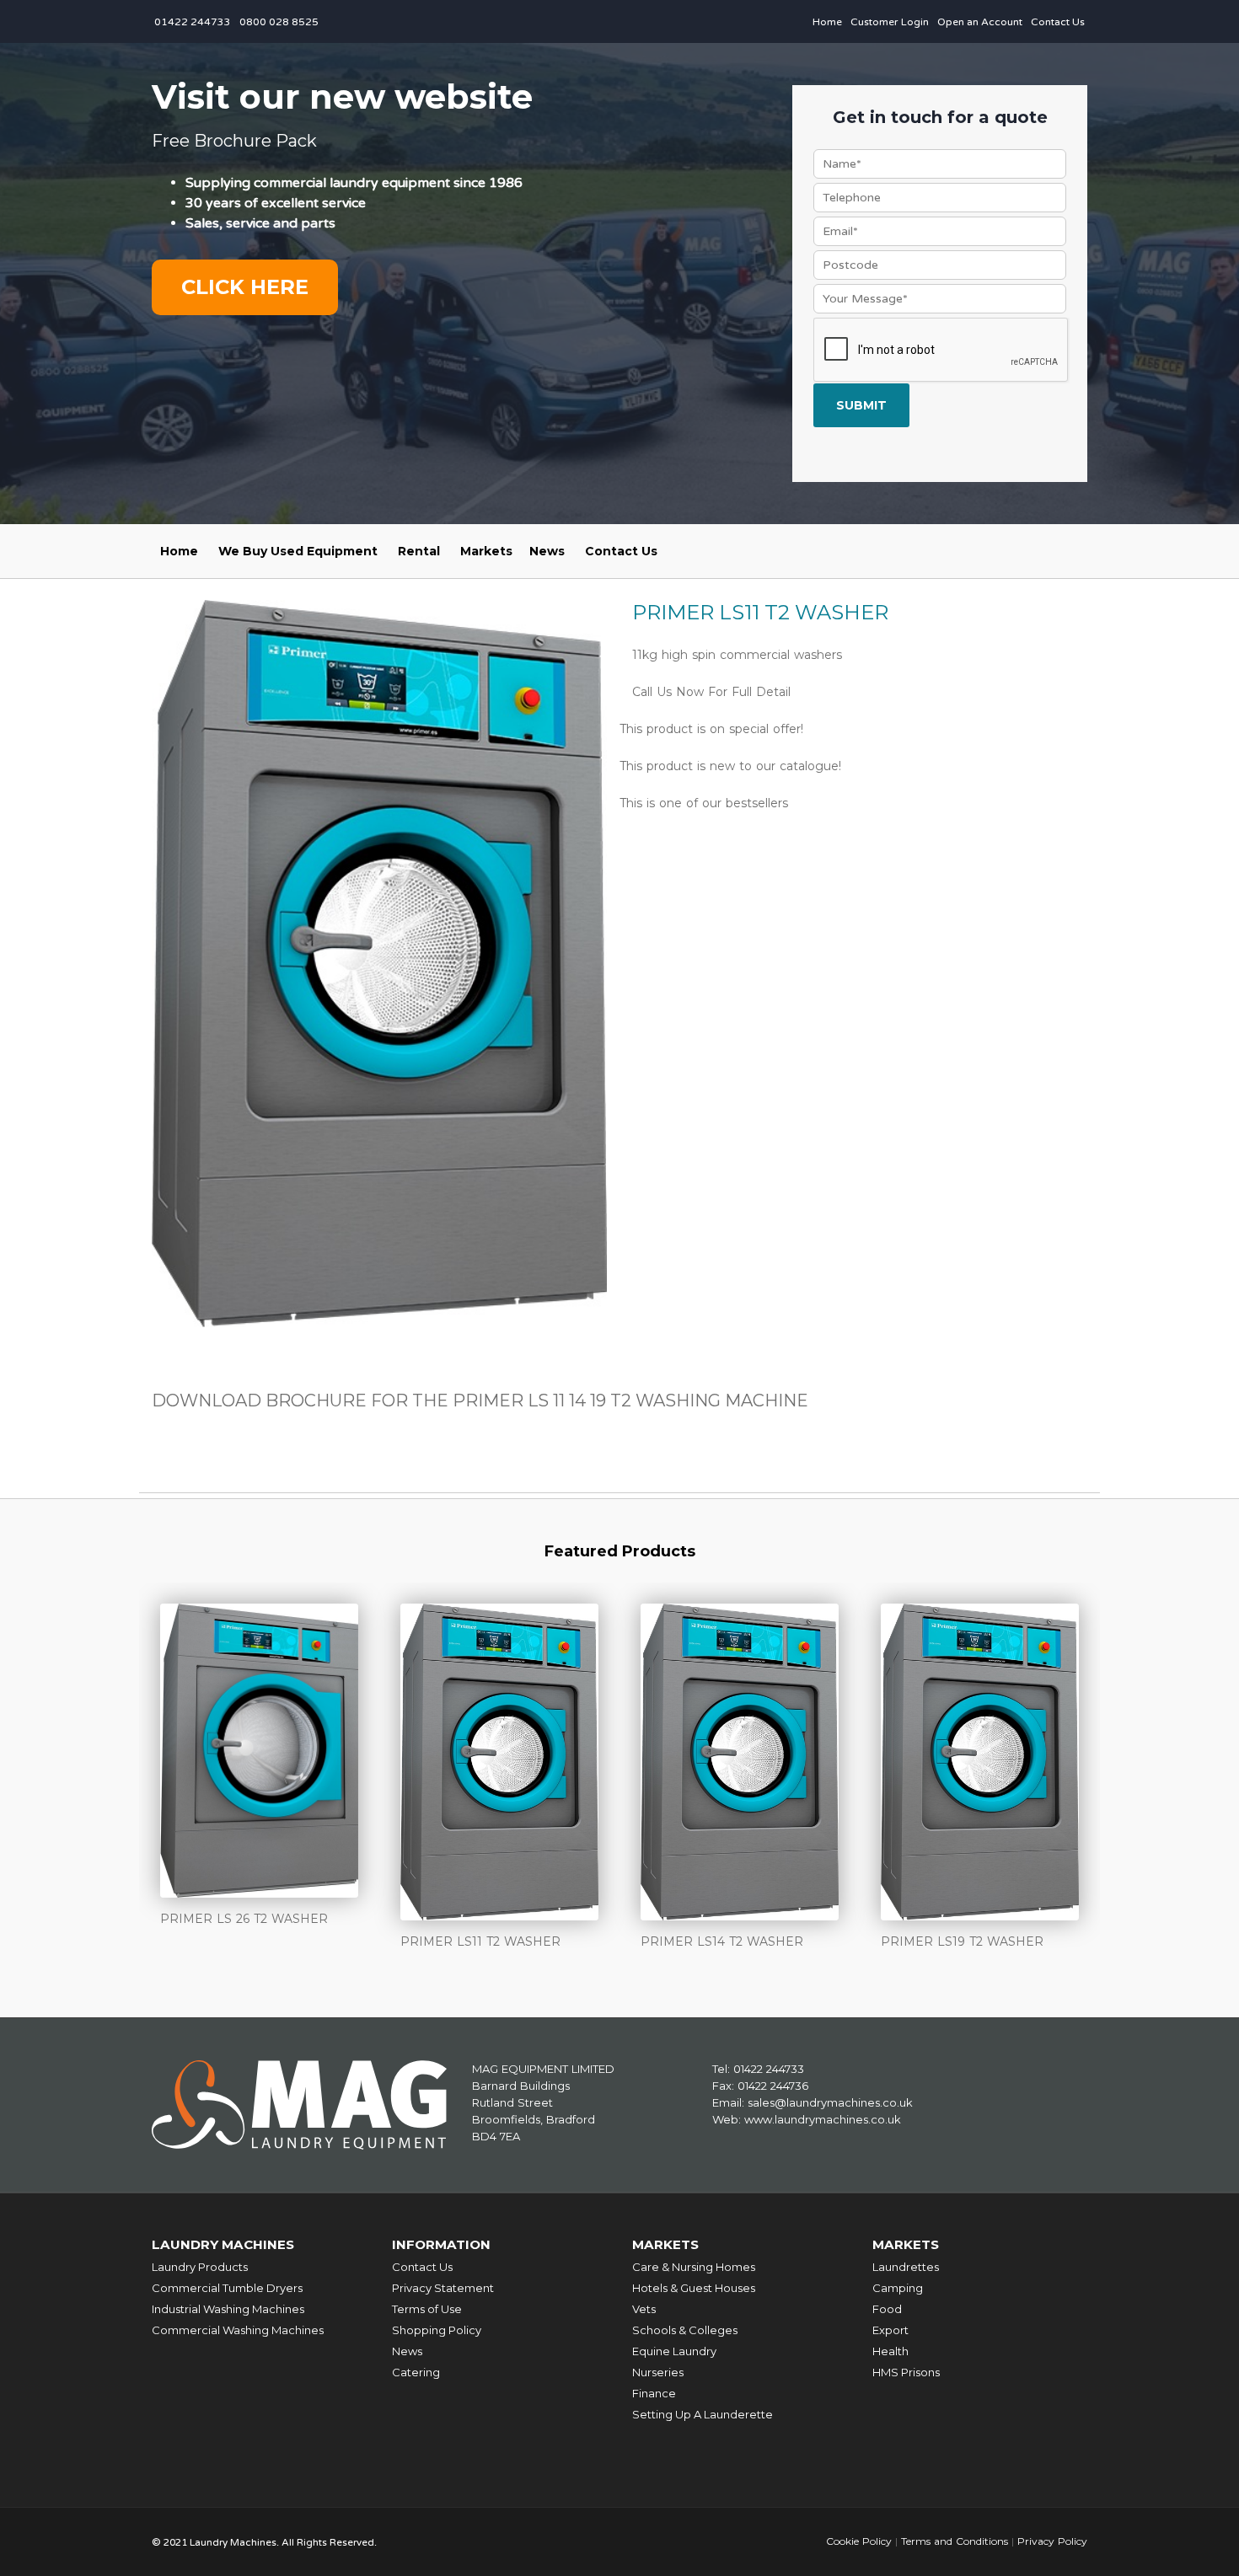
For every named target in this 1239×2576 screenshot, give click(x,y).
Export (890, 2330)
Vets (644, 2309)
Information (441, 2244)
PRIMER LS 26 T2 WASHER (244, 1919)
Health (890, 2351)
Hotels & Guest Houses (694, 2288)
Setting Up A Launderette (703, 2414)
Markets (486, 551)
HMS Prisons (906, 2372)
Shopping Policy (437, 2330)
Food (887, 2309)
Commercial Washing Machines (238, 2330)
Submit (861, 405)
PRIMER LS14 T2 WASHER (722, 1941)
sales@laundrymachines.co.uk (830, 2102)
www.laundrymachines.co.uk (823, 2119)
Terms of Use (427, 2309)
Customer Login (890, 22)
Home (827, 22)
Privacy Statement (443, 2288)
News (547, 551)
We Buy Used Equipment (298, 551)
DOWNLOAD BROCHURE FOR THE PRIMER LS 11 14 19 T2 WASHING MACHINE (480, 1400)
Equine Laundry (674, 2351)
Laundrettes (906, 2267)
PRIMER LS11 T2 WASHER (480, 1941)
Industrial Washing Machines (228, 2309)
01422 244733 (193, 22)
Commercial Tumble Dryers (227, 2288)
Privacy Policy (1052, 2541)
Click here (245, 287)
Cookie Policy (859, 2541)
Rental (419, 551)
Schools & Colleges (685, 2330)
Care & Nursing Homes (694, 2267)
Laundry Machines (223, 2244)
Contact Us (1058, 22)
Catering (416, 2372)
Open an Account (980, 22)
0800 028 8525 (279, 22)
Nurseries (658, 2372)
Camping (898, 2288)
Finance (654, 2393)
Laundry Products (200, 2267)
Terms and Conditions (955, 2541)
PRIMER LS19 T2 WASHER (962, 1941)
